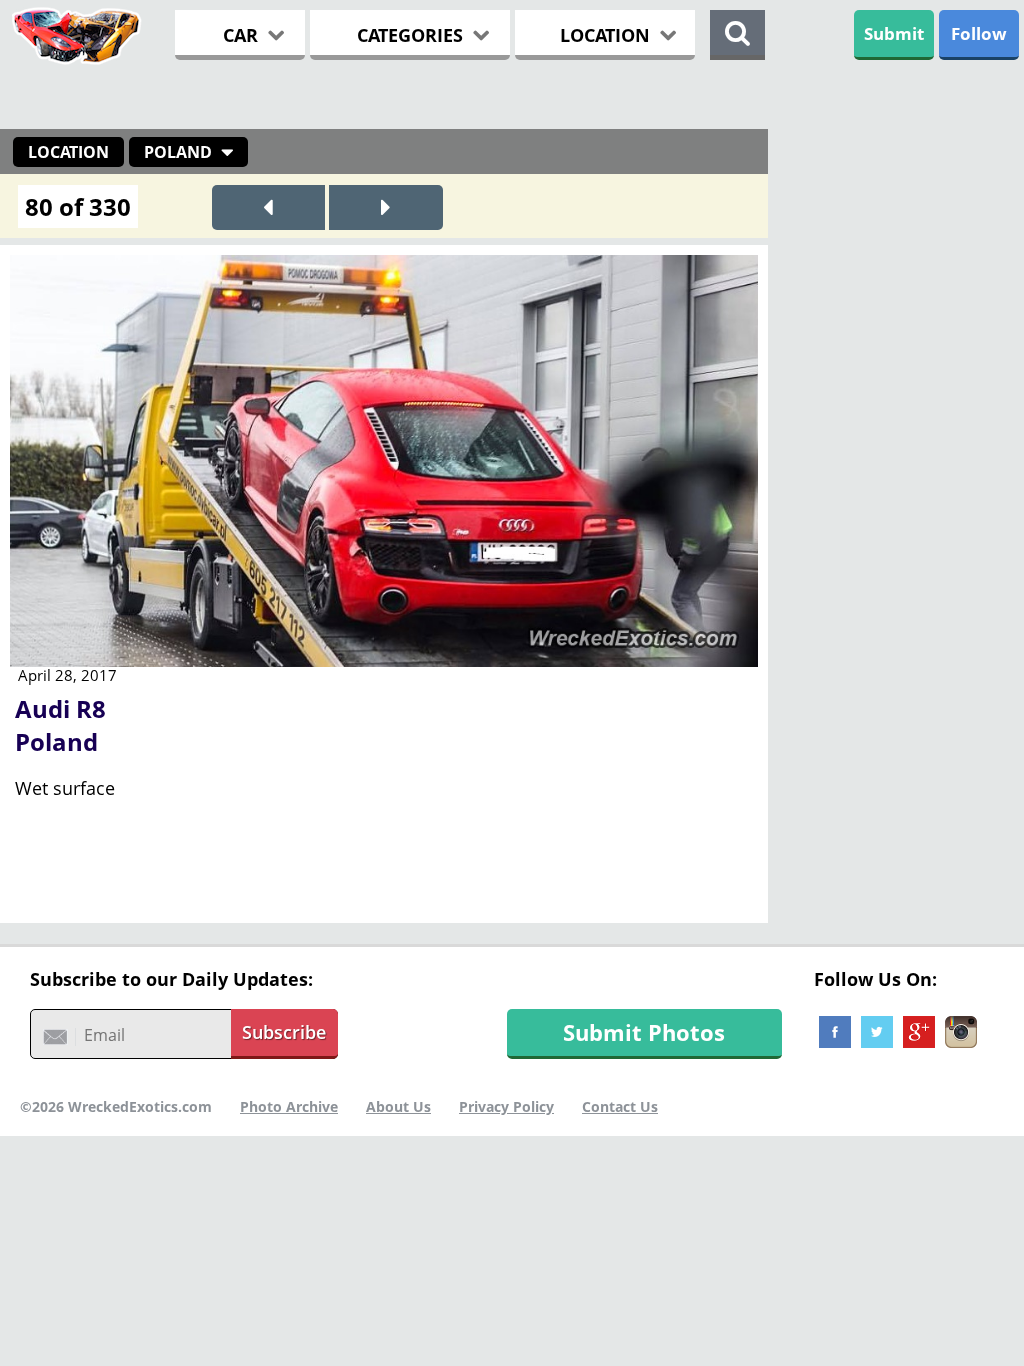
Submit (894, 33)
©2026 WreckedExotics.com (116, 1106)
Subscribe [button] (284, 1032)
